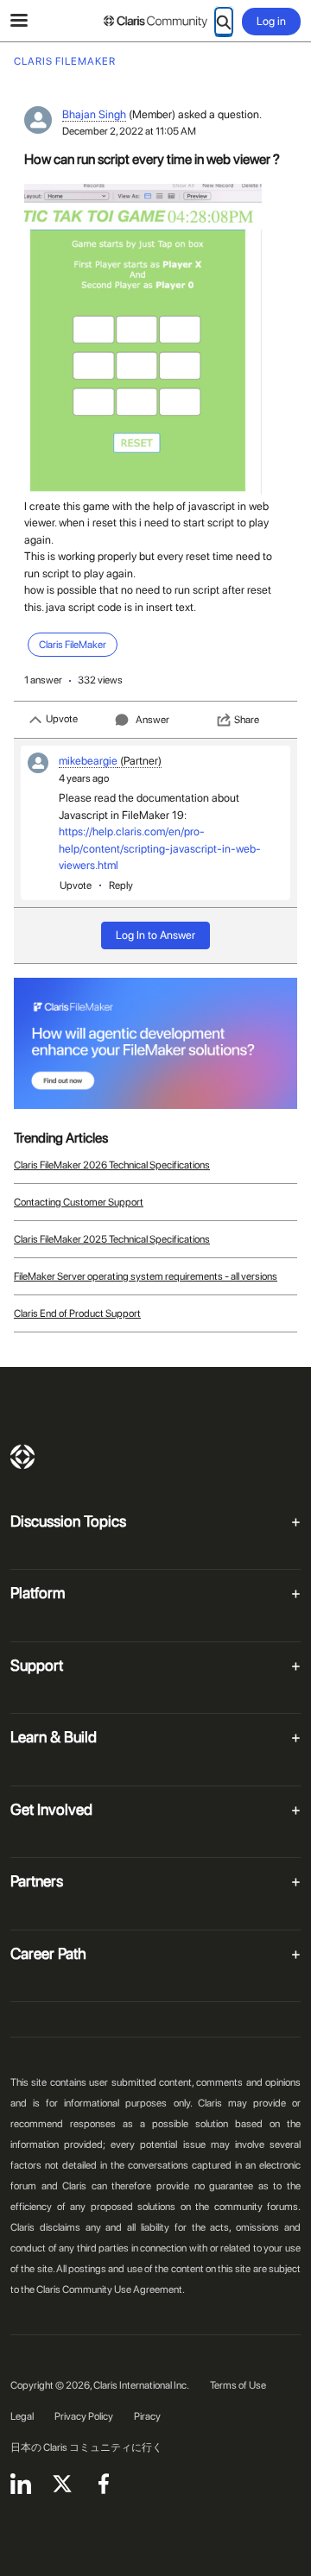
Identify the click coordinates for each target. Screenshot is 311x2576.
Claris (22, 1457)
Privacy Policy (84, 2416)
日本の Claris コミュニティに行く (86, 2447)
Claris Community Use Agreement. (111, 2289)
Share (247, 720)
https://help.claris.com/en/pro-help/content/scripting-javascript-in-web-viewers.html (160, 848)
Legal (22, 2416)
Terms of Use (238, 2385)
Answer (152, 720)
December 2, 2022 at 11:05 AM (129, 131)
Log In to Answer (155, 935)
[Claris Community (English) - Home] (155, 22)
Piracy (147, 2416)
